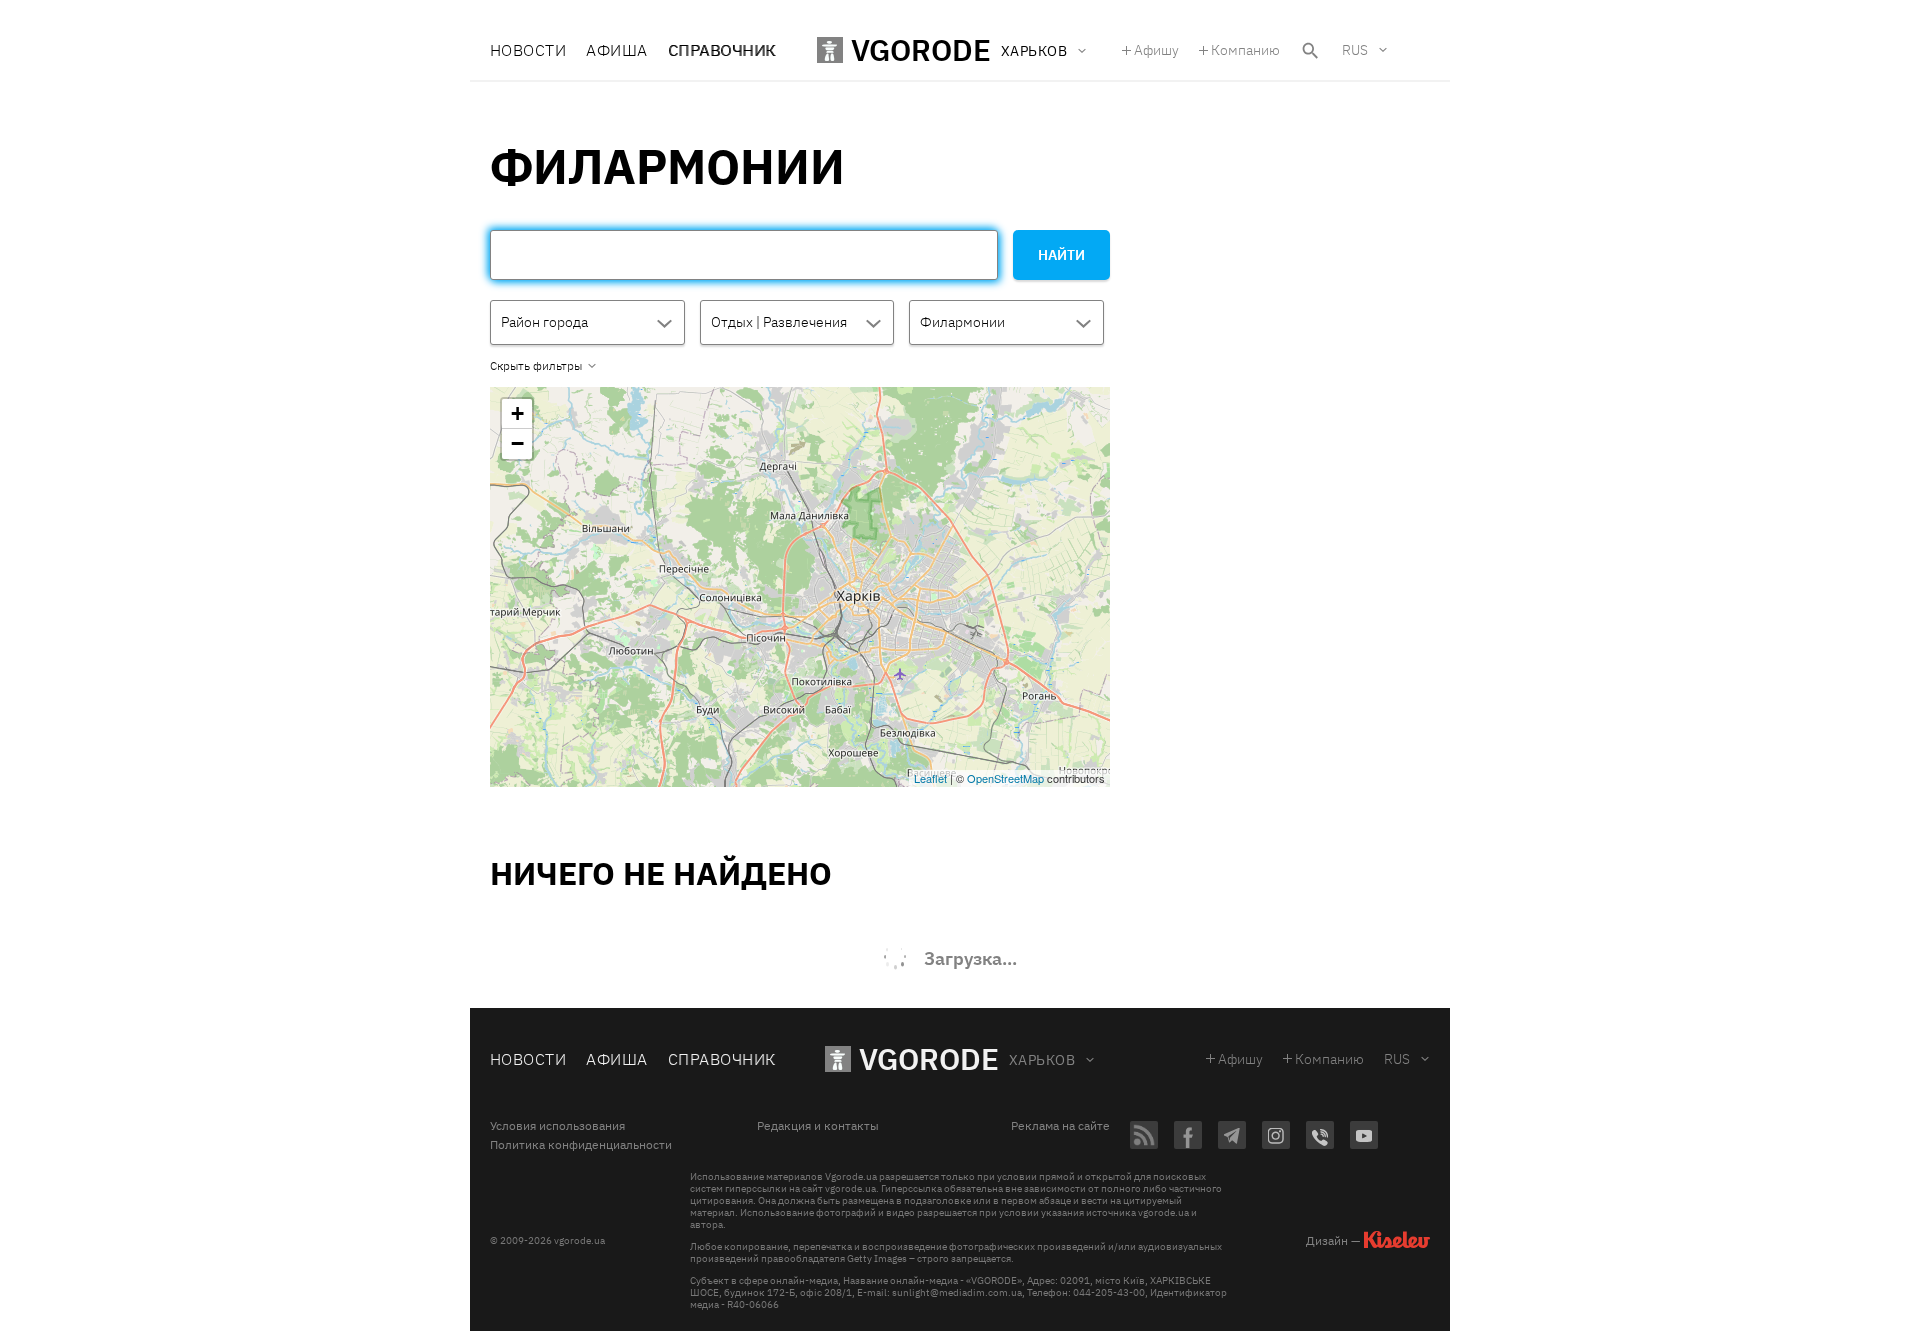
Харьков (1042, 1060)
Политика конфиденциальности (581, 1145)
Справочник (722, 50)
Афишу (1156, 50)
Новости (528, 50)
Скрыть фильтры (536, 366)
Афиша (616, 50)
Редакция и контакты (818, 1126)
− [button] (517, 443)
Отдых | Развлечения (779, 322)
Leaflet (930, 778)
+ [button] (517, 413)
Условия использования (557, 1126)
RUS (1355, 50)
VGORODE (929, 1058)
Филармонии (962, 322)
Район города (544, 322)
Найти (1061, 255)
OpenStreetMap (1005, 778)
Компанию (1245, 50)
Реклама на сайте (1060, 1126)
